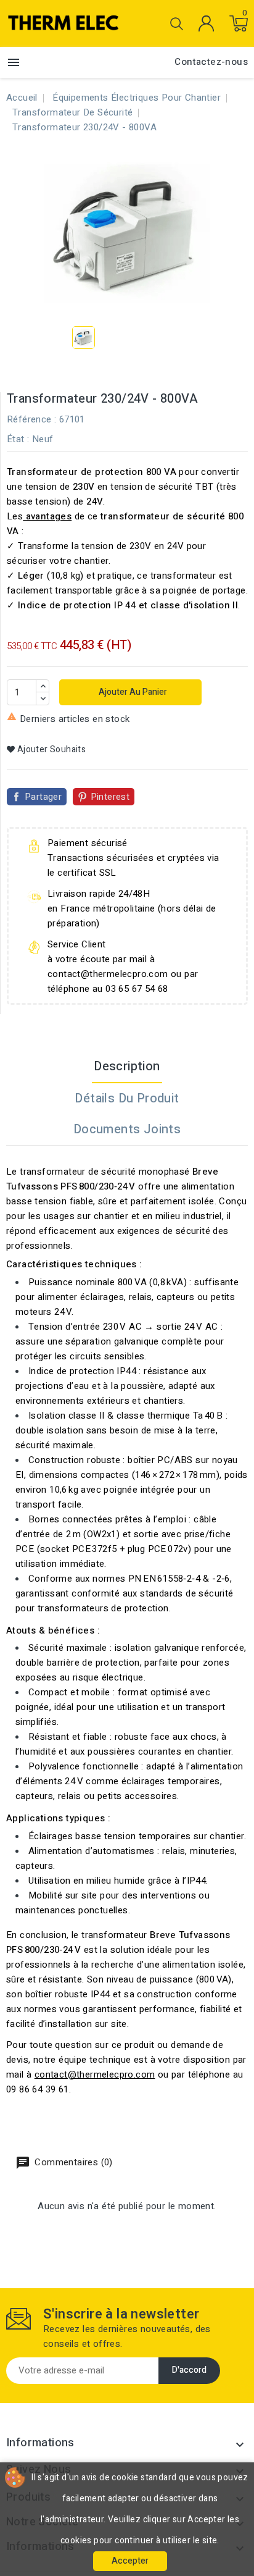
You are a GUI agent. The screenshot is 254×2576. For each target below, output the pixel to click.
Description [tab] (127, 1066)
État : (18, 439)
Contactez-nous (211, 62)
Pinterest (110, 797)
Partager (43, 797)
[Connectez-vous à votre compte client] (206, 23)
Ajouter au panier (132, 692)
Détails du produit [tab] (127, 1098)
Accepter (130, 2561)
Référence (29, 419)
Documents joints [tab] (127, 1129)
